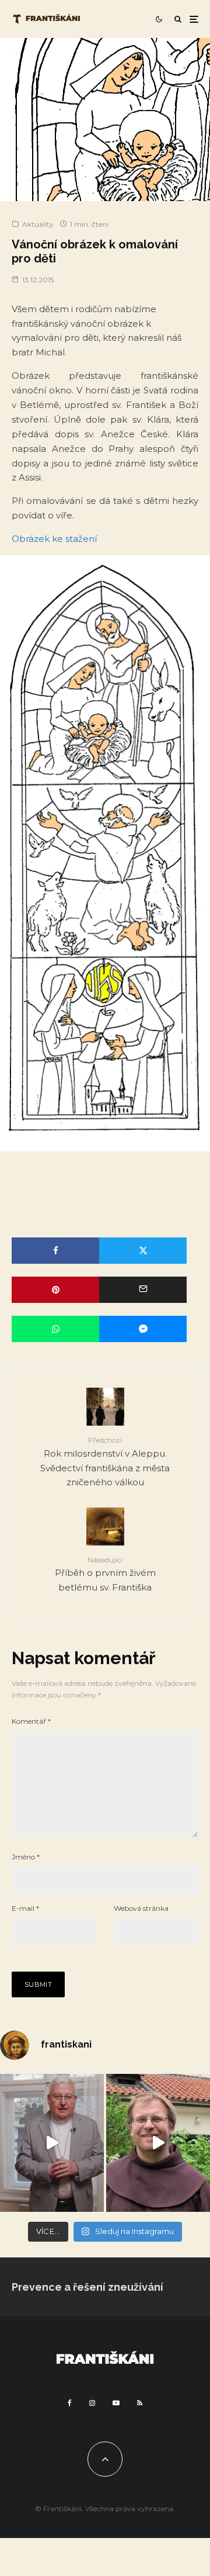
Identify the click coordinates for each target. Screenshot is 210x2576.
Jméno (26, 1857)
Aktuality (38, 224)
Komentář (31, 1721)
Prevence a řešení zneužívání (87, 2287)
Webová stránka (141, 1908)
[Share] (55, 1251)
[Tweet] (143, 1251)
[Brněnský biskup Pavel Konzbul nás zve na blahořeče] (52, 2143)
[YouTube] (116, 2403)
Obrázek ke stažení (54, 539)
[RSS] (140, 2403)
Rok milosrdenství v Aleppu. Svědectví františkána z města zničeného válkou (105, 1462)
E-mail (25, 1908)
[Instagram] (92, 2403)
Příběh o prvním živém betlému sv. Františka (105, 1574)
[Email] (143, 1290)
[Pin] (55, 1290)
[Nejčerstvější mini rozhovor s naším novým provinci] (158, 2143)
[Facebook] (70, 2403)
